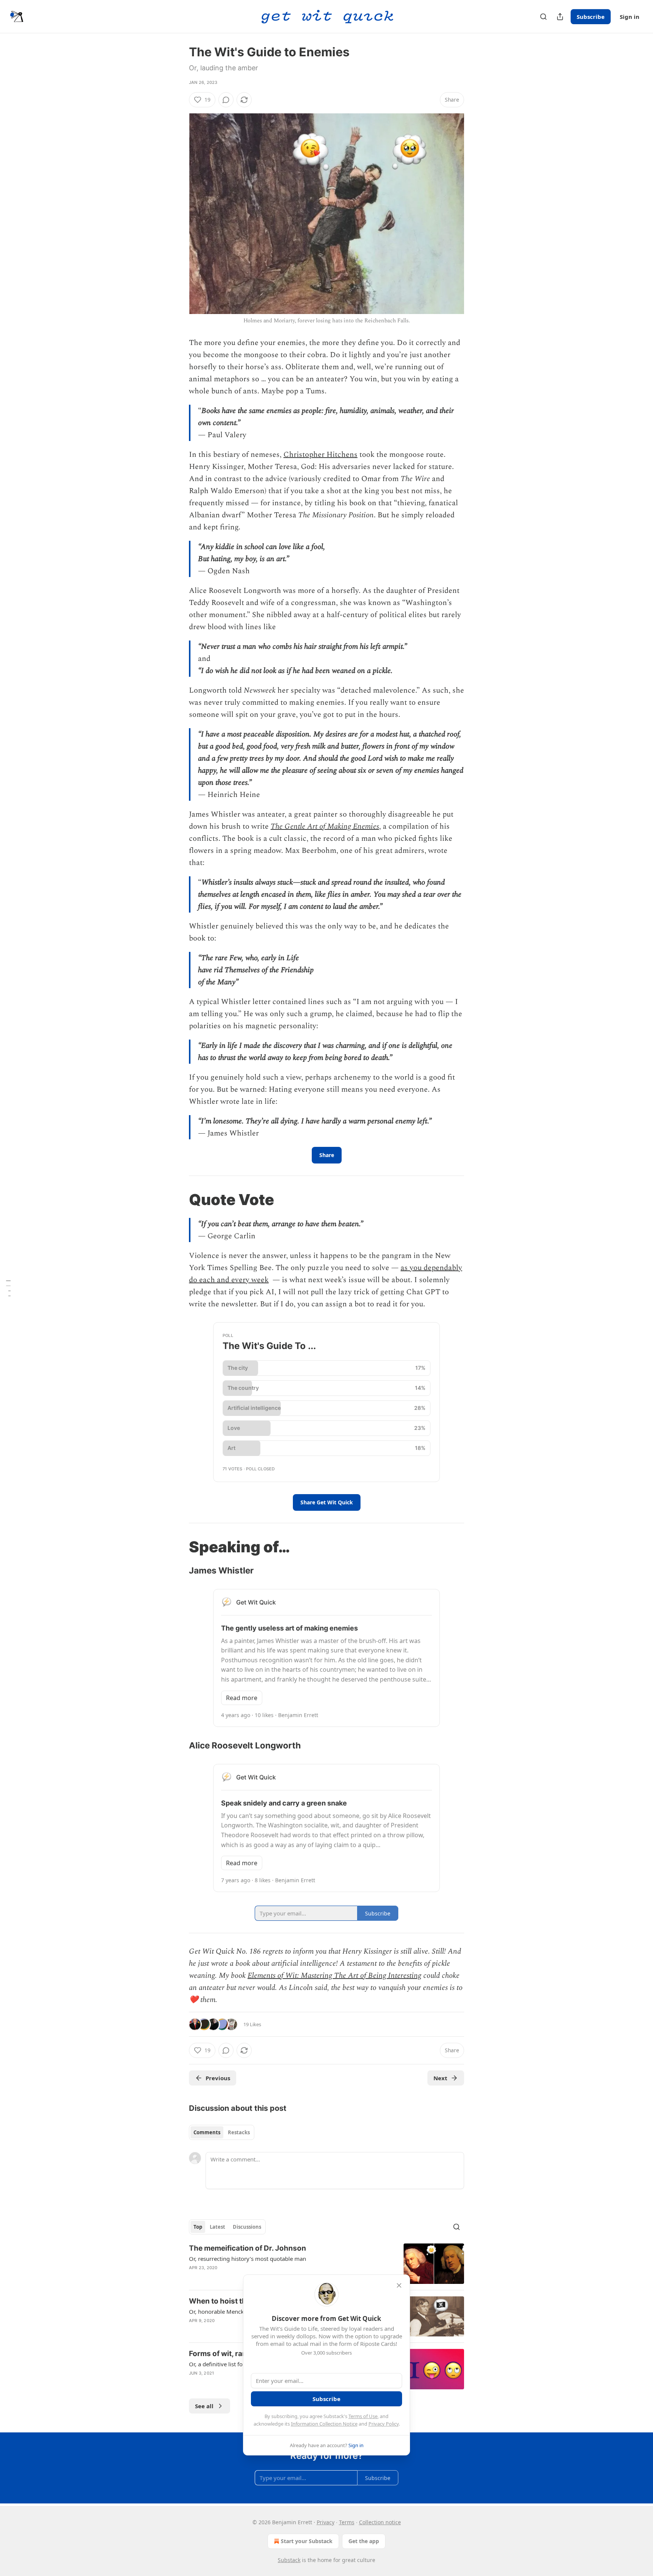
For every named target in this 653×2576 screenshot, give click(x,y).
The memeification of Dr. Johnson (248, 2248)
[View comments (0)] (226, 100)
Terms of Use (363, 2416)
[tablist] (222, 2132)
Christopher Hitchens (320, 455)
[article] (326, 2264)
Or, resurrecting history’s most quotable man (248, 2259)
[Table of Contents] (8, 1288)
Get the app (364, 2541)
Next (440, 2078)
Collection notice (380, 2522)
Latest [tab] (217, 2227)
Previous (218, 2078)
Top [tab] (198, 2227)
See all (204, 2406)
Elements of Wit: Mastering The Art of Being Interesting (334, 1976)
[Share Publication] (560, 17)
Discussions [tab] (247, 2227)
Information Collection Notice (324, 2424)
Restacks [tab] (239, 2132)
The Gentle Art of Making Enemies (325, 826)
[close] (399, 2285)
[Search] (543, 17)
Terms (347, 2522)
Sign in (630, 17)
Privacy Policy (384, 2424)
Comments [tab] (207, 2132)
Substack (289, 2560)
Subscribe (591, 17)
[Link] (178, 1200)
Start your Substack (307, 2541)
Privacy (326, 2522)
